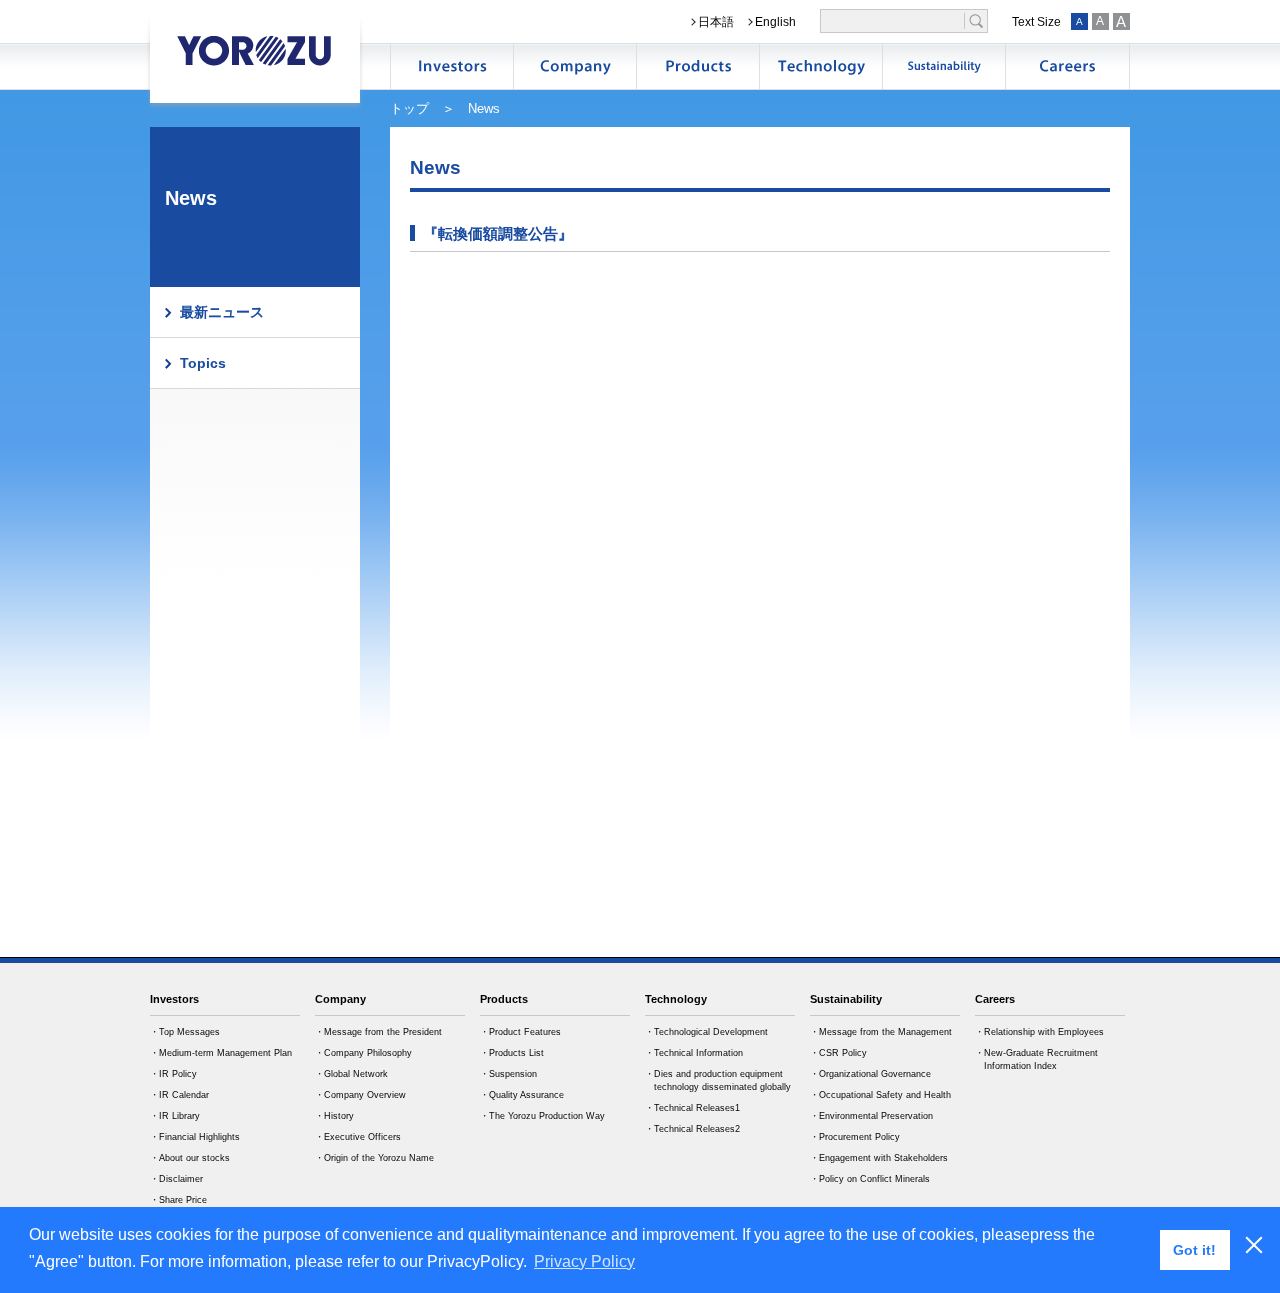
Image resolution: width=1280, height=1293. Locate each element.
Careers (995, 999)
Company (340, 999)
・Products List (512, 1053)
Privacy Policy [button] (584, 1261)
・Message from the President (378, 1032)
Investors (174, 999)
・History (334, 1116)
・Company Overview (360, 1095)
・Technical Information (694, 1053)
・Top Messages (185, 1032)
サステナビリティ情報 (944, 66)
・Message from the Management (881, 1032)
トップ (409, 108)
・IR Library (175, 1116)
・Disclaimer (176, 1179)
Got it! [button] (1194, 1250)
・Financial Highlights (195, 1137)
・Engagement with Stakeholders (879, 1158)
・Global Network (351, 1074)
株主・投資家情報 (452, 66)
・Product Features (520, 1032)
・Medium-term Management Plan (221, 1053)
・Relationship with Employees (1039, 1032)
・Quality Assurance (522, 1095)
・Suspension (508, 1074)
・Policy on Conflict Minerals (870, 1179)
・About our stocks (190, 1158)
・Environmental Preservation (871, 1116)
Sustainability (846, 999)
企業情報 (575, 66)
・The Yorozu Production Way (542, 1116)
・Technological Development (706, 1032)
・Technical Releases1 (692, 1108)
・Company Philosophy (363, 1053)
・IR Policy (173, 1074)
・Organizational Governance (870, 1074)
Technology (676, 999)
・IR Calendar (179, 1095)
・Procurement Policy (855, 1137)
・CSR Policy (838, 1053)
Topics (203, 363)
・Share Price (178, 1200)
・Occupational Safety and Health (880, 1095)
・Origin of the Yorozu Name (374, 1158)
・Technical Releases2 (692, 1129)
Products (504, 999)
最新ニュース (222, 312)
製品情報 (698, 66)
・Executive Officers (358, 1137)
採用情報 (1067, 66)
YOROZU (255, 50)
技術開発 (821, 66)
